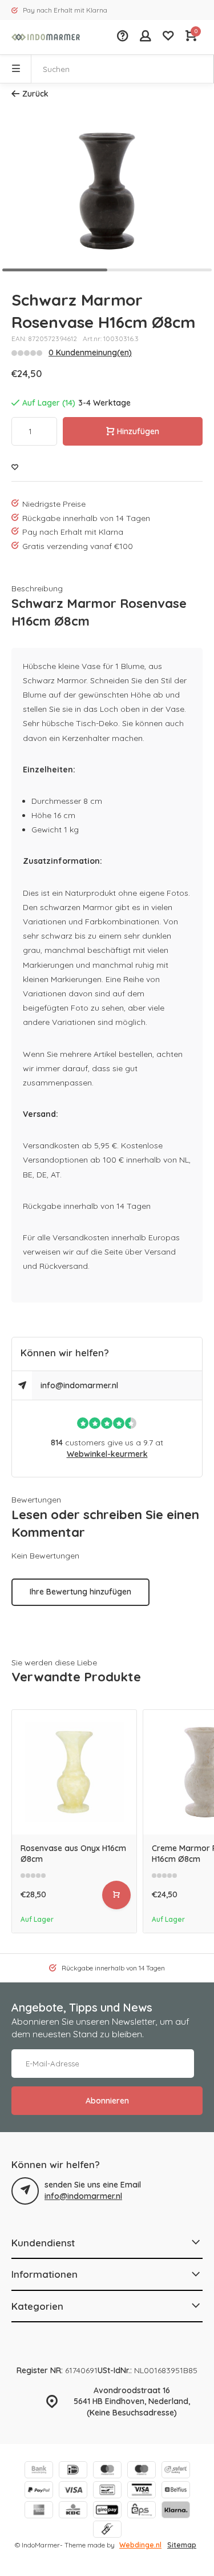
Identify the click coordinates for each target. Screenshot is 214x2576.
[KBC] (73, 2511)
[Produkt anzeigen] (116, 1895)
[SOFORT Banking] (176, 2471)
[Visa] (73, 2491)
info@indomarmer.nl (79, 1385)
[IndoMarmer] (46, 37)
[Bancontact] (107, 2491)
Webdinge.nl (140, 2545)
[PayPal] (39, 2491)
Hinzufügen (138, 431)
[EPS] (142, 2511)
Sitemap (182, 2545)
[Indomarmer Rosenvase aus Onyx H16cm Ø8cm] (74, 1772)
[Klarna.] (176, 2511)
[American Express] (39, 2511)
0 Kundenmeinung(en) (90, 352)
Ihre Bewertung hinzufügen (80, 1592)
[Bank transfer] (39, 2471)
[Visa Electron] (142, 2491)
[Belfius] (176, 2491)
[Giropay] (107, 2511)
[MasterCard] (107, 2471)
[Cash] (107, 2531)
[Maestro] (142, 2471)
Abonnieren (107, 2101)
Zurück (35, 94)
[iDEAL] (73, 2471)
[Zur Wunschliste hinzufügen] (15, 468)
